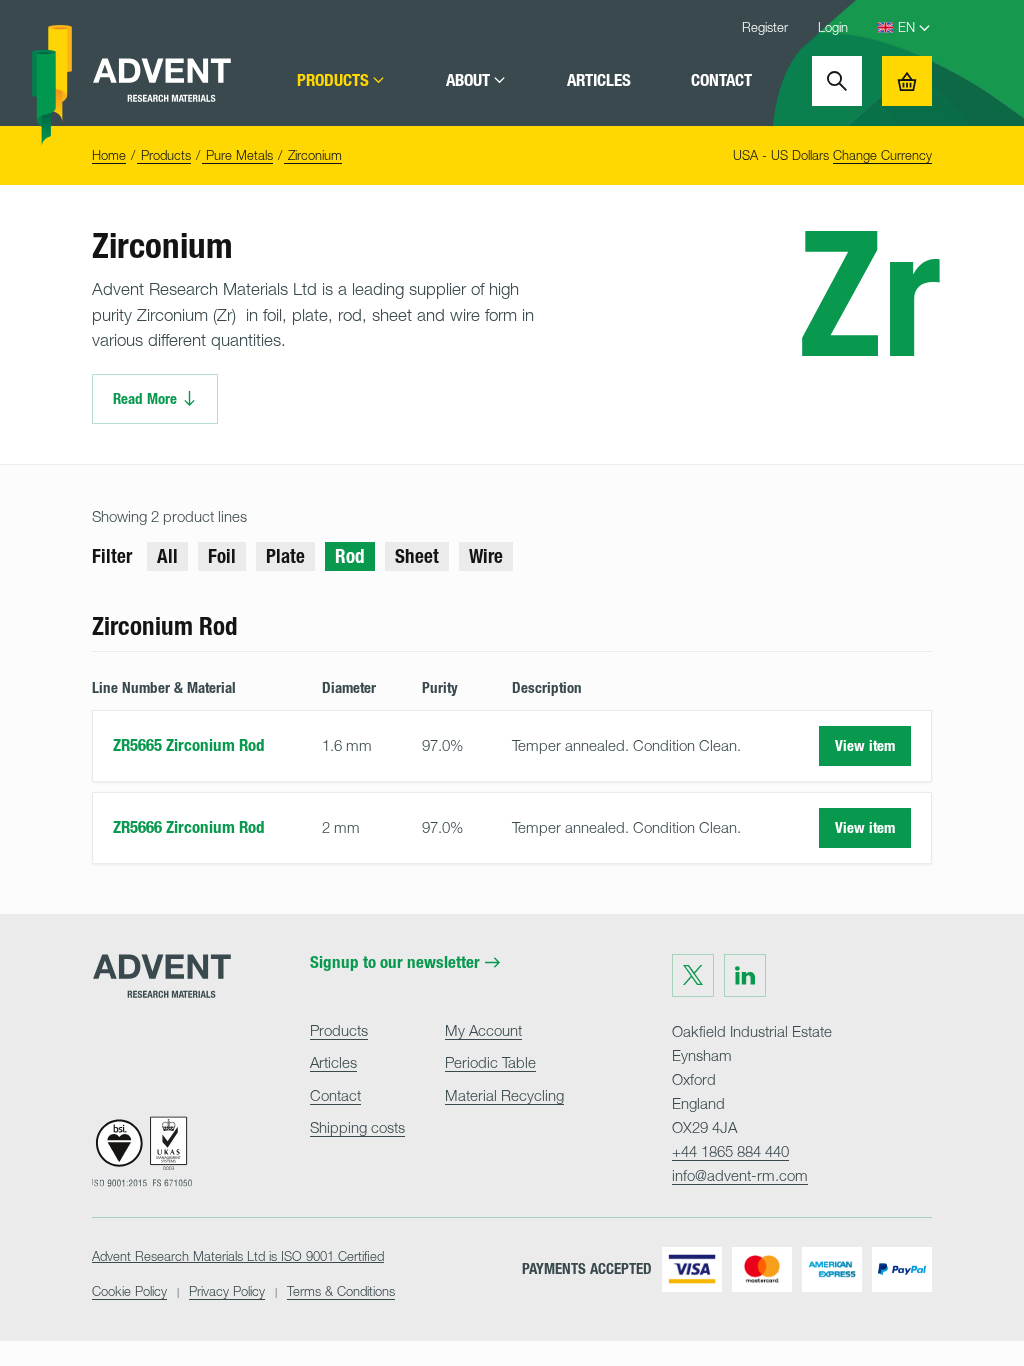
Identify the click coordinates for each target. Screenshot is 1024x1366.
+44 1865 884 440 (730, 1151)
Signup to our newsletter (395, 962)
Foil (222, 556)
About (468, 80)
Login (833, 27)
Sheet (417, 556)
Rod (350, 556)
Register (765, 27)
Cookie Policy (129, 1291)
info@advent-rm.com (740, 1175)
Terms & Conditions (341, 1291)
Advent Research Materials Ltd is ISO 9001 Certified (238, 1256)
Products (333, 80)
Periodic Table (490, 1062)
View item (865, 746)
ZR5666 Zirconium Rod (189, 827)
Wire (486, 556)
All (167, 556)
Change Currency (882, 155)
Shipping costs (357, 1127)
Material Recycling (504, 1095)
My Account (483, 1030)
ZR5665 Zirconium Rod (189, 745)
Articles (599, 80)
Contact (721, 80)
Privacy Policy (227, 1291)
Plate (285, 556)
